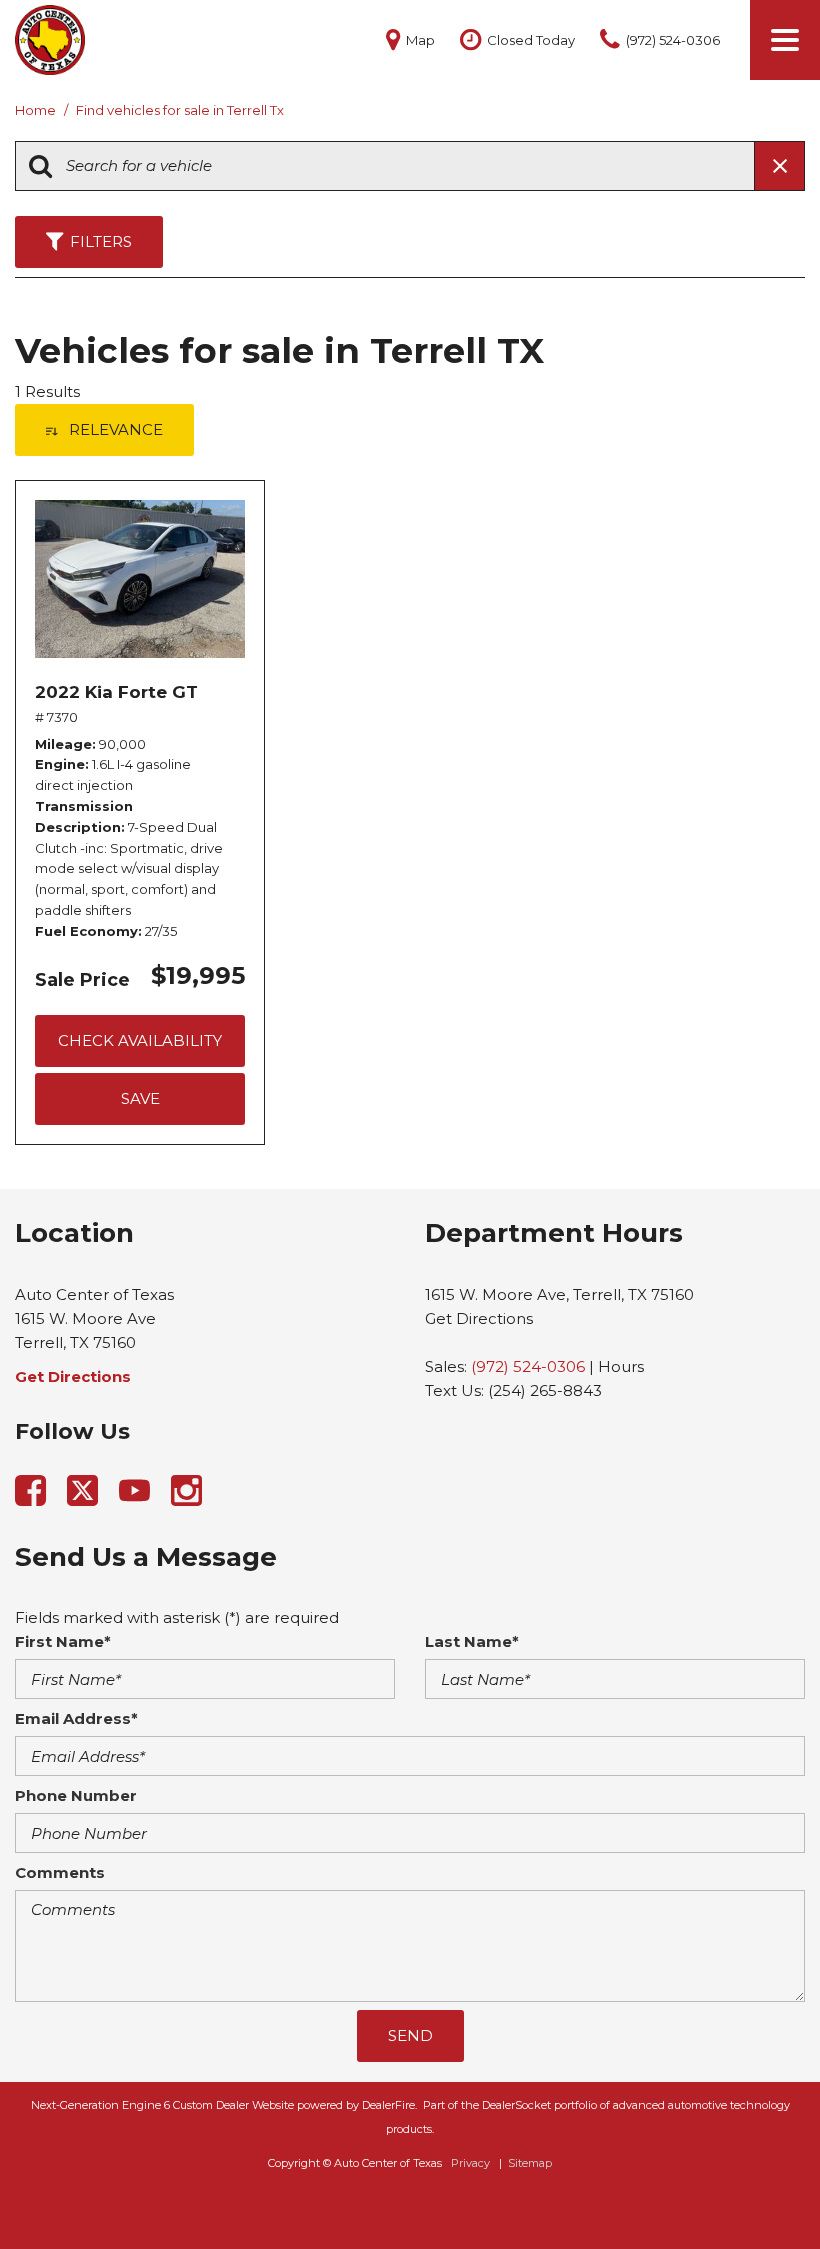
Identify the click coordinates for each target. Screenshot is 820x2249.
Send (410, 2035)
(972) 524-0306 (528, 1366)
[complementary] (760, 2189)
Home (37, 110)
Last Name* (472, 1641)
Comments (60, 1872)
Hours (621, 1366)
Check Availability (140, 1040)
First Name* (63, 1641)
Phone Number (76, 1795)
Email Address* (76, 1718)
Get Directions (479, 1318)
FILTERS (101, 241)
